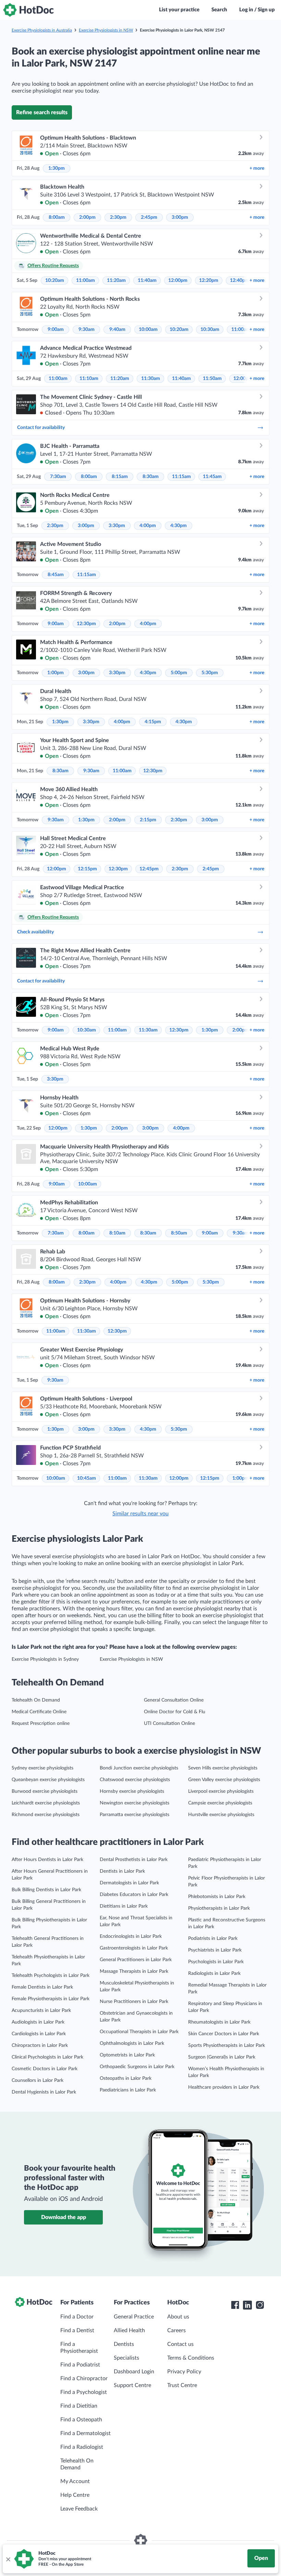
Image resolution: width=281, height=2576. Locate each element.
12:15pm (87, 869)
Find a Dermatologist (85, 2433)
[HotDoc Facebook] (235, 2305)
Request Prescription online (41, 1724)
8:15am (120, 477)
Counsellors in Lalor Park (38, 2080)
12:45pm (149, 869)
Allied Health (129, 2330)
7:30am (58, 477)
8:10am (117, 1233)
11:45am (212, 477)
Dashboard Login (134, 2372)
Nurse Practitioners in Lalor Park (134, 2002)
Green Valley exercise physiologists (224, 1780)
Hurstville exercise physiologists (221, 1815)
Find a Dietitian (79, 2406)
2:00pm (87, 217)
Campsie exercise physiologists (220, 1803)
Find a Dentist (77, 2330)
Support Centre (132, 2385)
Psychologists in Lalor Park (216, 1962)
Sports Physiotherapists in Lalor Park (227, 2046)
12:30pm (86, 624)
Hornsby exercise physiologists (132, 1791)
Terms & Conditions (191, 2358)
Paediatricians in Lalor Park (128, 2090)
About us (178, 2317)
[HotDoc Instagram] (260, 2305)
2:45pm (149, 217)
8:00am (57, 217)
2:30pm (118, 217)
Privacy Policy (184, 2372)
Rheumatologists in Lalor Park (219, 2022)
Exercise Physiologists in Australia (42, 30)
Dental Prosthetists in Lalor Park (134, 1860)
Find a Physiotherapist (79, 2348)
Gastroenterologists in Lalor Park (134, 1948)
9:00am (56, 330)
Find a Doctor (77, 2317)
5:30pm (210, 673)
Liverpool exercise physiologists (221, 1791)
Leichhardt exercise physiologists (46, 1803)
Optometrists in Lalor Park (127, 2055)
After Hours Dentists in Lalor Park (47, 1860)
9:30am (87, 330)
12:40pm (240, 281)
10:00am (148, 330)
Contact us (180, 2344)
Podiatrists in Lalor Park (213, 1939)
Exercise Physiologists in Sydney (45, 1659)
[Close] (8, 2559)
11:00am (85, 281)
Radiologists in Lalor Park (214, 1973)
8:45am (56, 575)
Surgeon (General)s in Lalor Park (222, 2057)
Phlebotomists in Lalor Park (217, 1897)
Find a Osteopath (81, 2420)
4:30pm (179, 526)
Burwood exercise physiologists (45, 1791)
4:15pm (153, 722)
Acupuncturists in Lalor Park (41, 2011)
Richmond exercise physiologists (46, 1815)
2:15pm (148, 820)
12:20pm (209, 281)
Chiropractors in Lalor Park (40, 2046)
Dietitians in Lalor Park (124, 1906)
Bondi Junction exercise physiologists (139, 1768)
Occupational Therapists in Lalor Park (139, 2032)
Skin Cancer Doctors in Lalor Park (224, 2034)
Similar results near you (140, 1514)
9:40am (117, 330)
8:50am (179, 1233)
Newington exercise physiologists (135, 1803)
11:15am (181, 477)
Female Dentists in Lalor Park (42, 1987)
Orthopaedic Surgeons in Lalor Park (137, 2067)
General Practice (134, 2317)
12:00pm (178, 281)
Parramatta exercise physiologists (135, 1815)
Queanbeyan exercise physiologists (48, 1780)
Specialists (126, 2358)
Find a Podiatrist (80, 2365)
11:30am (151, 379)
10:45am (87, 1478)
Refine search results (42, 112)
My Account (75, 2481)
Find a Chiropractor (84, 2378)
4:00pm (148, 526)
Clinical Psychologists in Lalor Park (47, 2057)
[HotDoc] (28, 10)
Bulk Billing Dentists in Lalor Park (46, 1890)
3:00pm (180, 217)
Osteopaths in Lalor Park (126, 2078)
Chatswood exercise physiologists (135, 1780)
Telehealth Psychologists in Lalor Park (51, 1976)
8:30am (151, 477)
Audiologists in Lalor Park (38, 2022)
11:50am (212, 379)
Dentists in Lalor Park (122, 1871)
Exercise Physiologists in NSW (106, 30)
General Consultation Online (174, 1700)
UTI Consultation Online (169, 1724)
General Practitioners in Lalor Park (136, 1960)
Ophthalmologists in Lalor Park (132, 2043)
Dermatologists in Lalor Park (129, 1883)
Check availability (35, 932)
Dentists (124, 2344)
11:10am (89, 379)
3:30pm (117, 526)
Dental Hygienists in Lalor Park (44, 2092)
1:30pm (57, 168)
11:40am (147, 281)
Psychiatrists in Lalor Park (215, 1950)
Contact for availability (41, 428)
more (257, 168)
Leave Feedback (79, 2509)
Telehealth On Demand (36, 1700)
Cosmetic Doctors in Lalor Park (45, 2069)
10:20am (55, 281)
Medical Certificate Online (39, 1712)
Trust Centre (182, 2385)
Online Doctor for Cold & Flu (175, 1712)
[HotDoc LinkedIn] (247, 2305)
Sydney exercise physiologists (42, 1768)
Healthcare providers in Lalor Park (224, 2087)
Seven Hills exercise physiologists (223, 1768)
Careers (176, 2330)
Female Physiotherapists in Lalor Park (51, 1999)
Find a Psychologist (84, 2392)
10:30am (210, 330)
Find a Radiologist (82, 2447)
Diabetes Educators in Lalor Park (134, 1895)
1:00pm (56, 673)
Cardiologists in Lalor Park (39, 2034)
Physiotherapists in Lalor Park (219, 1908)
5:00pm (179, 673)
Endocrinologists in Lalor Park (131, 1936)
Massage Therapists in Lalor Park (134, 1971)
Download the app (64, 2217)
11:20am (116, 281)
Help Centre (75, 2495)
